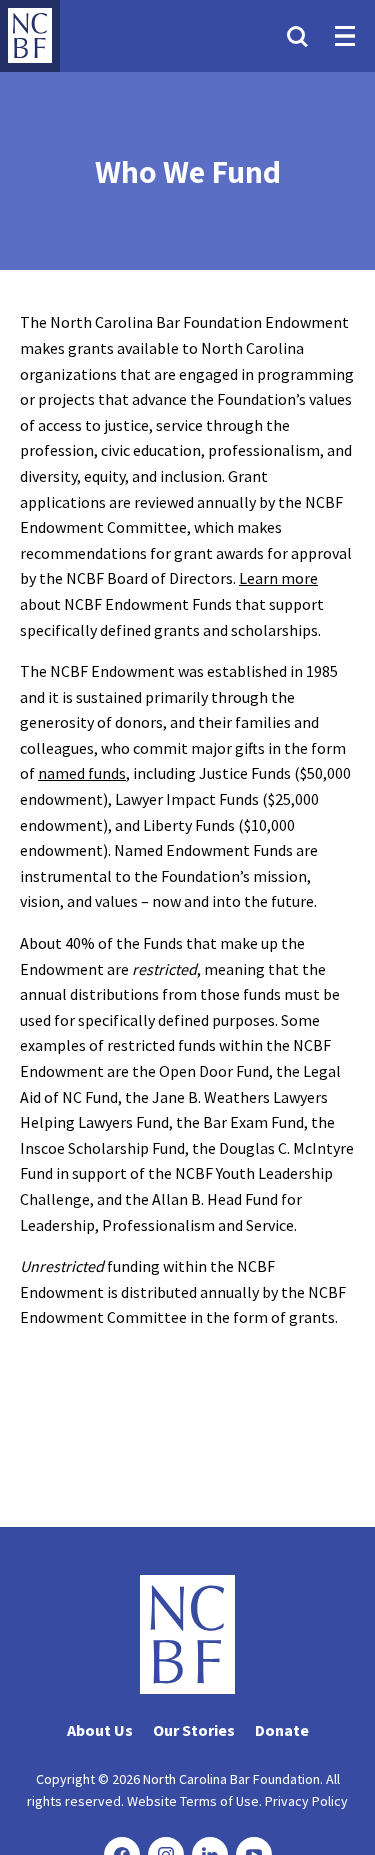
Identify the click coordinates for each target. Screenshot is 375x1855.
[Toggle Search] (297, 36)
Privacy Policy (306, 1801)
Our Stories (194, 1730)
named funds (82, 773)
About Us (100, 1730)
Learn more (278, 578)
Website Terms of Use (193, 1801)
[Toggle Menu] (345, 36)
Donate (282, 1730)
